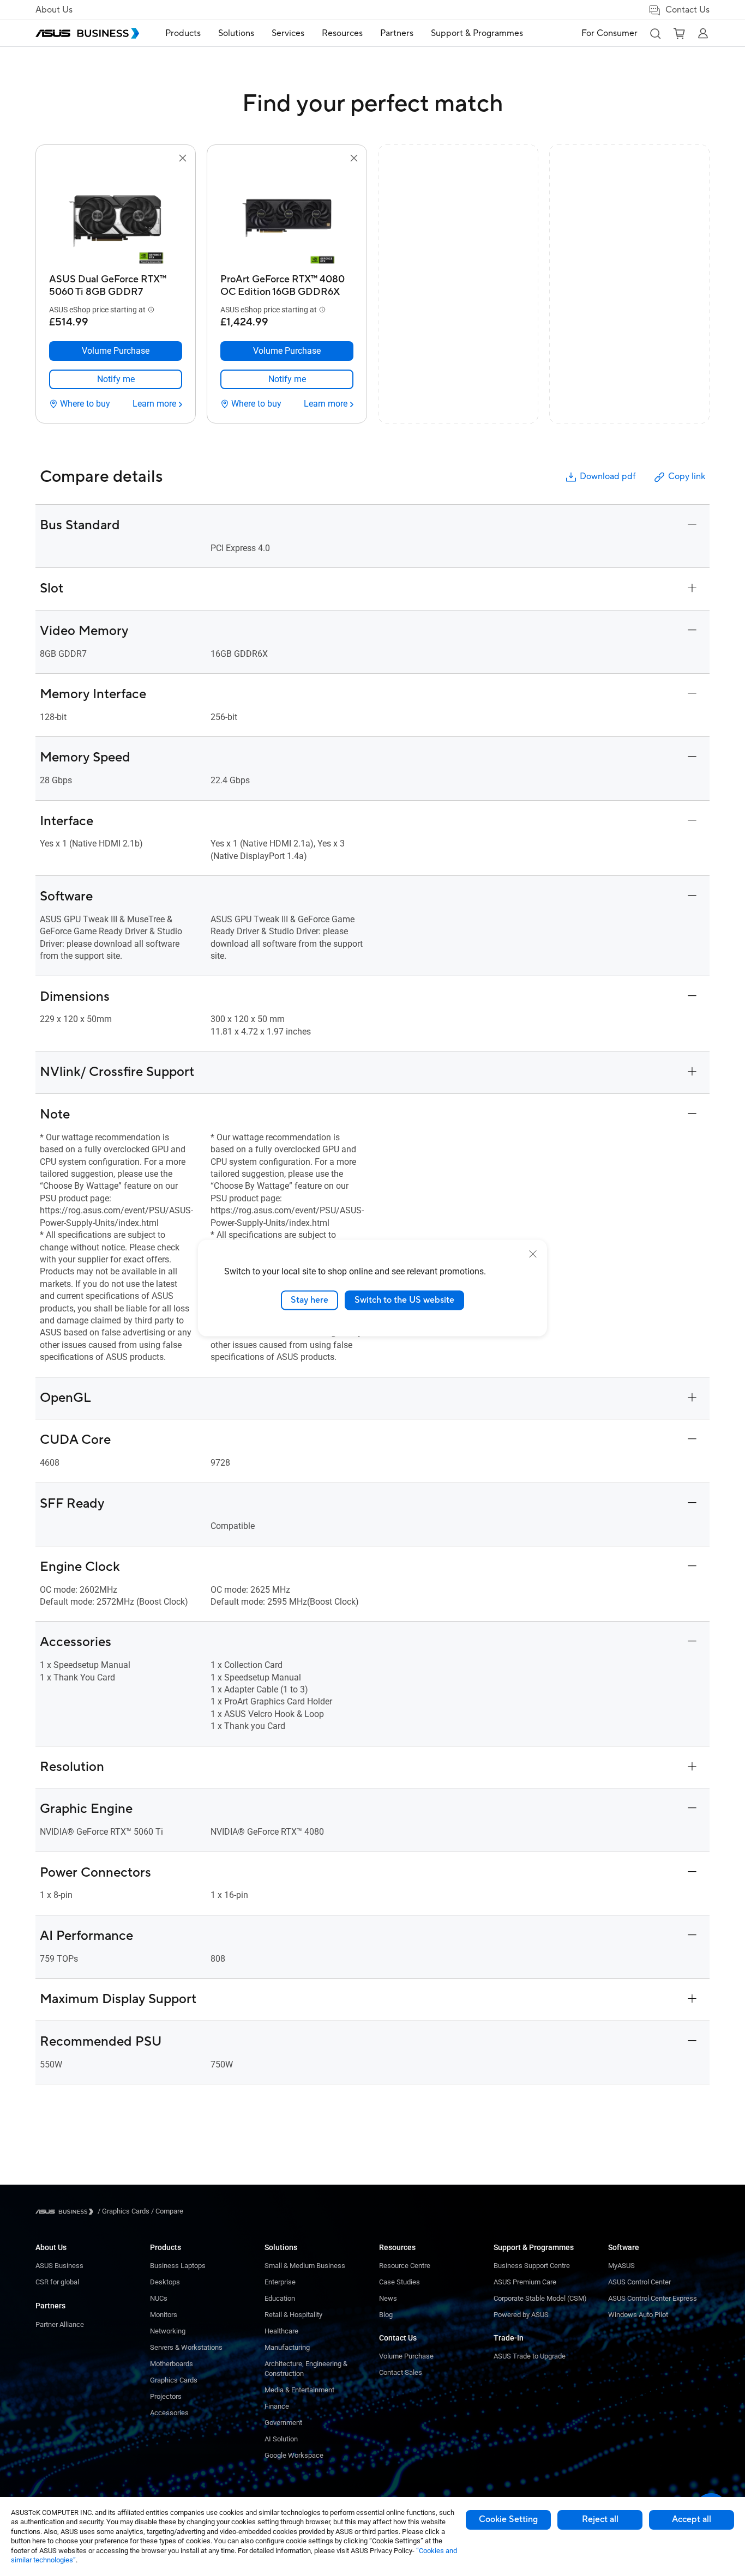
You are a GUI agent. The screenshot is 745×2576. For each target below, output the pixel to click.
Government (283, 2423)
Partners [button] (397, 33)
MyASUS (621, 2266)
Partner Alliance (60, 2324)
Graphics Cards (174, 2380)
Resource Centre (405, 2266)
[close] (533, 1254)
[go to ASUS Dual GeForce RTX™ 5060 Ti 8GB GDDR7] (116, 217)
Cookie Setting (508, 2519)
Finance (277, 2406)
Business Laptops (178, 2266)
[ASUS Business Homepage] (87, 33)
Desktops (165, 2282)
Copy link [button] (687, 476)
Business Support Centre (532, 2266)
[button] (655, 33)
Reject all (600, 2519)
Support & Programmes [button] (477, 33)
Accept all (692, 2519)
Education (280, 2298)
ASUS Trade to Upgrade (530, 2356)
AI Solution (281, 2439)
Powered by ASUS (521, 2315)
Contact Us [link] (687, 10)
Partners (50, 2306)
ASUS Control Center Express (653, 2298)
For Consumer (609, 33)
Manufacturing (287, 2347)
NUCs (159, 2298)
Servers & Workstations (186, 2347)
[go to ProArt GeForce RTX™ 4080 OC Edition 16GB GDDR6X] (287, 217)
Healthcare (281, 2331)
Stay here (310, 1300)
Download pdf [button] (608, 476)
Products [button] (183, 33)
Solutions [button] (236, 33)
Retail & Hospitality (293, 2315)
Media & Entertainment (299, 2390)
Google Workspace (294, 2455)
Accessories (169, 2413)
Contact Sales (401, 2372)
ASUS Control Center (639, 2282)
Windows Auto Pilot (638, 2315)
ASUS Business (59, 2266)
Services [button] (288, 33)
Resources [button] (342, 33)
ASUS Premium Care (525, 2282)
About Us (54, 10)
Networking (168, 2331)
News (388, 2298)
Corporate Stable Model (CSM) (540, 2298)
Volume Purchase (406, 2356)
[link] (116, 379)
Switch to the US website (404, 1300)
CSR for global (57, 2282)
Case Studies (399, 2282)
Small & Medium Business (305, 2266)
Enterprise (280, 2282)
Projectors (166, 2396)
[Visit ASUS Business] (67, 2212)
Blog (386, 2315)
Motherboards (172, 2364)
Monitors (164, 2315)
